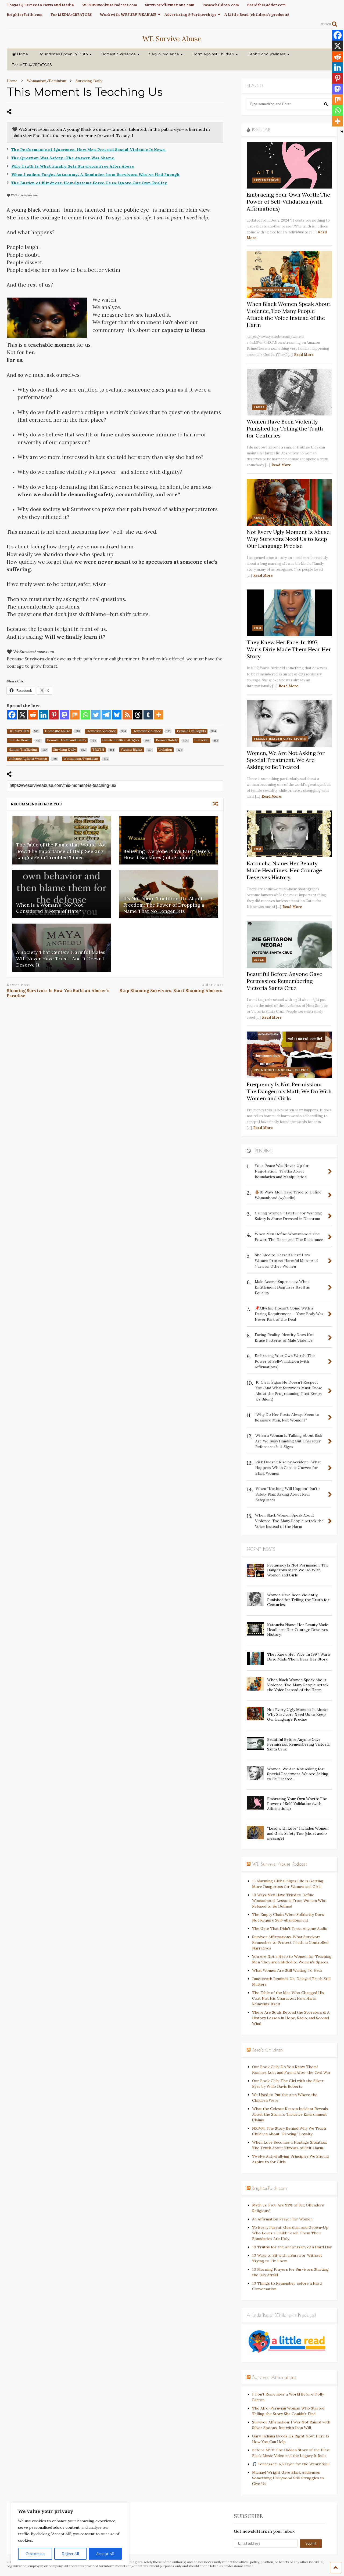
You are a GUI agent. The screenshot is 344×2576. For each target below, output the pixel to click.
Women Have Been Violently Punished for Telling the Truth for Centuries (285, 428)
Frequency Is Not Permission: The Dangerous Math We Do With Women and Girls (289, 1091)
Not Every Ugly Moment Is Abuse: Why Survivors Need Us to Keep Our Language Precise (289, 539)
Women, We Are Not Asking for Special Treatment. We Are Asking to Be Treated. (286, 760)
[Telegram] (106, 715)
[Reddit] (33, 715)
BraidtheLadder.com (266, 5)
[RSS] (127, 715)
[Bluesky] (117, 715)
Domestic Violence (119, 54)
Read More (304, 355)
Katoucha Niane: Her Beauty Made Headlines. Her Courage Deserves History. (284, 870)
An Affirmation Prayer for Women (282, 2219)
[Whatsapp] (85, 715)
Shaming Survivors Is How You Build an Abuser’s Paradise (58, 993)
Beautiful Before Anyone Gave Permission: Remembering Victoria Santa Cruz (284, 981)
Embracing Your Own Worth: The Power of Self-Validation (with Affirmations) (288, 202)
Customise (35, 2554)
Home (23, 54)
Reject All (71, 2554)
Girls (259, 960)
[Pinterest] (54, 715)
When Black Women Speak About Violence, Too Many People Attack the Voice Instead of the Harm (289, 314)
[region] (70, 2534)
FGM (257, 628)
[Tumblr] (148, 715)
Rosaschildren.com (221, 5)
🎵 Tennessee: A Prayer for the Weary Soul (291, 2464)
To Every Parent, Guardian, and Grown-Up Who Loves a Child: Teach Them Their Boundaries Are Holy (290, 2233)
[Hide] (342, 132)
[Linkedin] (43, 715)
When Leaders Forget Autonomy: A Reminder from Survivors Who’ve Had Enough (96, 175)
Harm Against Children (213, 54)
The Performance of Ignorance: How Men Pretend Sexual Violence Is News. (89, 150)
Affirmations (266, 180)
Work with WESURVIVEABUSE (128, 15)
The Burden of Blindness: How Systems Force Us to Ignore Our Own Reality (89, 183)
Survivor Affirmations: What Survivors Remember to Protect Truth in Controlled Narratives (290, 1942)
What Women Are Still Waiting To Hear (287, 1970)
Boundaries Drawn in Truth (63, 54)
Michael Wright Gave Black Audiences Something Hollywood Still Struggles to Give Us (288, 2478)
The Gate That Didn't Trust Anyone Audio (290, 1929)
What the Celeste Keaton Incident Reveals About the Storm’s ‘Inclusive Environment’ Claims (290, 2114)
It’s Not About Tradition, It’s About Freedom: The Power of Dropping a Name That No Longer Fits (164, 905)
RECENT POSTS (261, 1549)
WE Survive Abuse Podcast (280, 1864)
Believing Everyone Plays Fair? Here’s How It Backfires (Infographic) (167, 854)
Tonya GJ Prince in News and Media (40, 5)
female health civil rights (280, 739)
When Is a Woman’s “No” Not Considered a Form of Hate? (49, 908)
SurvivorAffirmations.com (170, 5)
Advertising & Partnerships (190, 15)
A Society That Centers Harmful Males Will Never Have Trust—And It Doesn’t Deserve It (61, 958)
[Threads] (138, 715)
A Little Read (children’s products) (257, 15)
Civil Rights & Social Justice (281, 1070)
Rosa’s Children (268, 2050)
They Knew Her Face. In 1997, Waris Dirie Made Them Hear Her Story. (289, 649)
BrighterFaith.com (25, 15)
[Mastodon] (64, 715)
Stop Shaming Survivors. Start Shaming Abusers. (171, 991)
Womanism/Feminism (273, 290)
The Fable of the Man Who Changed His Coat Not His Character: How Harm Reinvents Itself (288, 1998)
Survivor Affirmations (274, 2377)
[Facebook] (12, 715)
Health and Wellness (267, 54)
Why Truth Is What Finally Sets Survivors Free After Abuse (73, 166)
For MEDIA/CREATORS (71, 15)
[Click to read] (169, 840)
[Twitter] (96, 715)
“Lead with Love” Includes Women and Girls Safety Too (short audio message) (298, 1833)
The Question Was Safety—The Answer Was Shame (63, 158)
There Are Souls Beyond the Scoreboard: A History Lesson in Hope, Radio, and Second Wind (291, 2018)
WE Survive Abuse (172, 39)
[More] (159, 715)
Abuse (259, 407)
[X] (22, 715)
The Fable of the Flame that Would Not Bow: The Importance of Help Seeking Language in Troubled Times (61, 851)
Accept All (105, 2554)
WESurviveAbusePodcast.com (110, 5)
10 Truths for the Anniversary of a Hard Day (292, 2247)
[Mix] (75, 715)
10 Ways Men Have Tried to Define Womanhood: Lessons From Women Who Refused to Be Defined (289, 1901)
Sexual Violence (164, 54)
